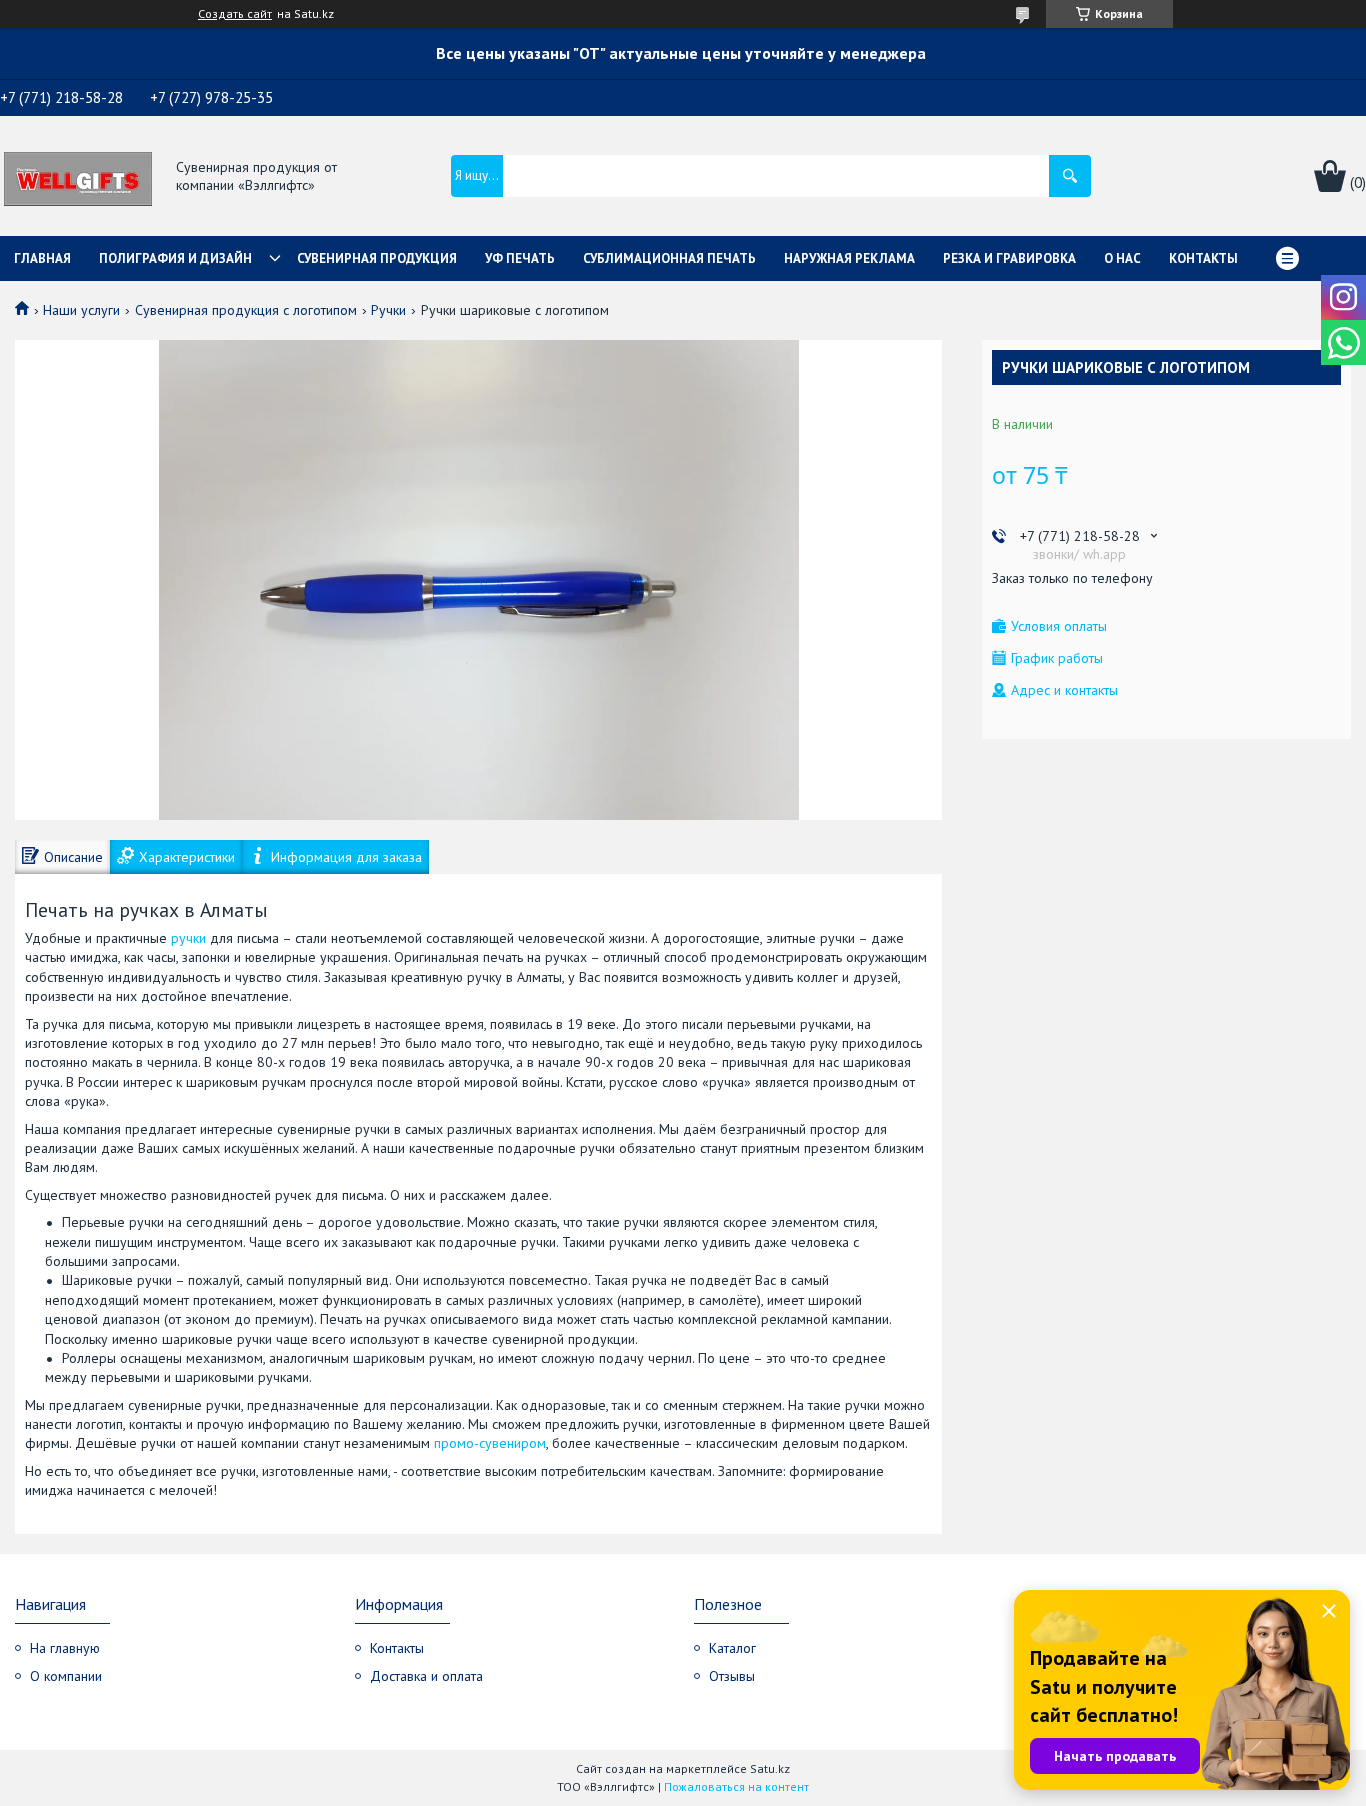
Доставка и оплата (426, 1676)
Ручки (388, 310)
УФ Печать (520, 258)
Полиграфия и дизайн (175, 258)
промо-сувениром (490, 1443)
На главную (65, 1648)
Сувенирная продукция (377, 258)
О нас (1122, 258)
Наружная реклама (849, 258)
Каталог (732, 1648)
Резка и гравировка (1009, 258)
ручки (188, 938)
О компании (66, 1676)
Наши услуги (81, 310)
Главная (42, 258)
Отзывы (732, 1676)
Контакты (1203, 258)
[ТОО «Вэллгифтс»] (78, 177)
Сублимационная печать (669, 258)
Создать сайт (235, 14)
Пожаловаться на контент (736, 1786)
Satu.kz (770, 1768)
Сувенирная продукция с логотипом (246, 310)
